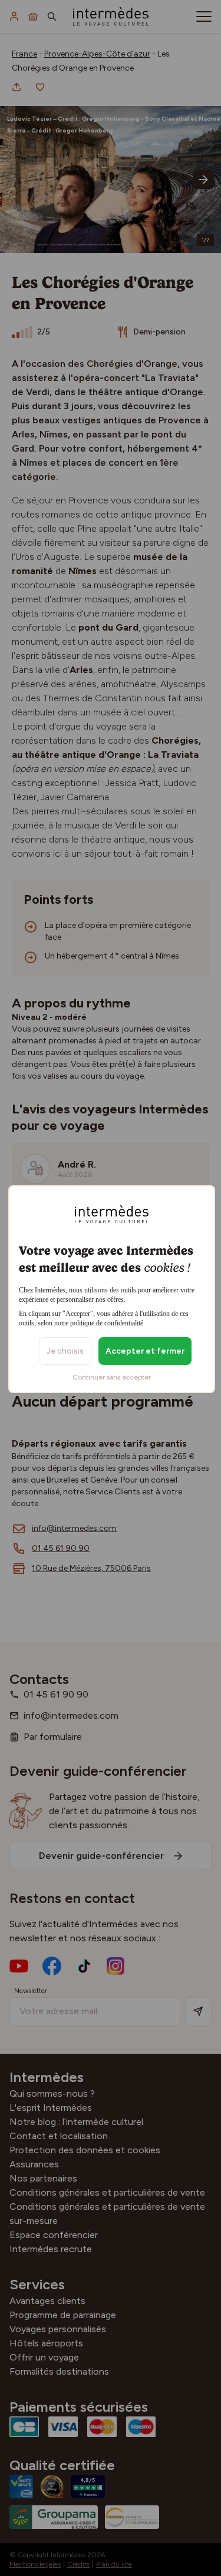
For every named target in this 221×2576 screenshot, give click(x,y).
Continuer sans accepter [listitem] (112, 1377)
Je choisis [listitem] (65, 1351)
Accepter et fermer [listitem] (145, 1351)
